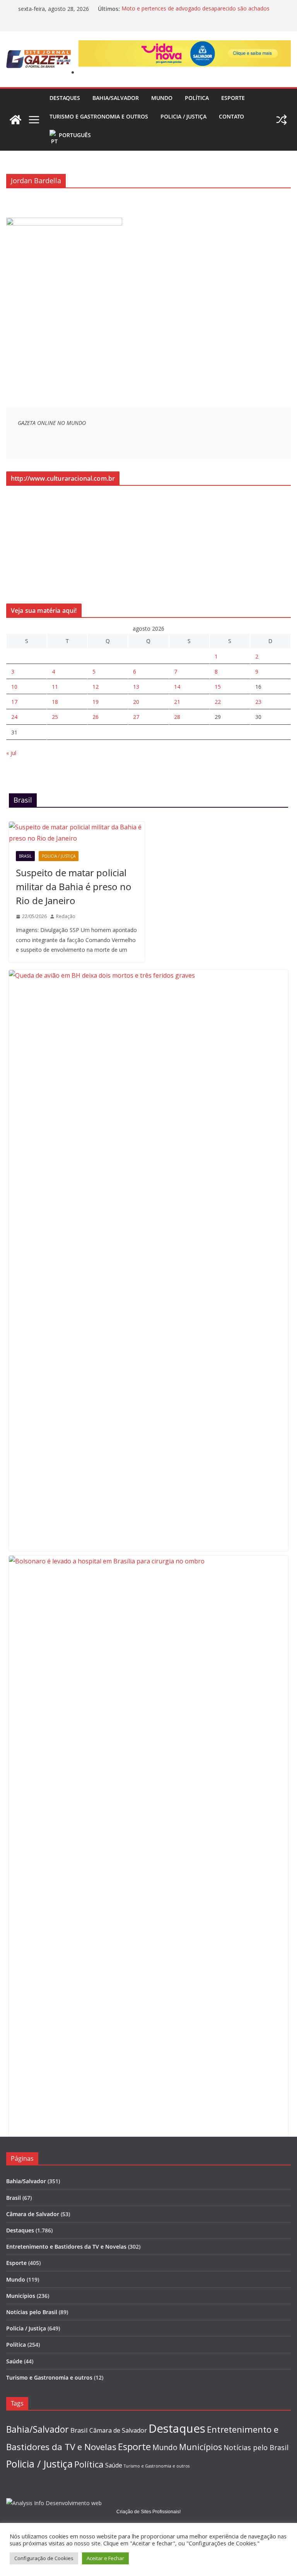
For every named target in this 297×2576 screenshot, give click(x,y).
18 (55, 702)
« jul (11, 753)
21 (177, 702)
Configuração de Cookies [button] (44, 2558)
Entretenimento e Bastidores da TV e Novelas (66, 2247)
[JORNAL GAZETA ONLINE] (15, 120)
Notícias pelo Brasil (32, 2312)
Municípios (21, 2296)
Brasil (25, 856)
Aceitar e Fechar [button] (105, 2558)
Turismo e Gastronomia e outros (99, 116)
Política (197, 98)
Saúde (14, 2361)
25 (55, 717)
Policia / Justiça (183, 116)
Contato (231, 116)
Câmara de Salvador (33, 2214)
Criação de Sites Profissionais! (148, 2512)
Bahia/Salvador (116, 98)
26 (96, 717)
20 (136, 702)
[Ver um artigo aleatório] (282, 120)
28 (177, 717)
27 (136, 717)
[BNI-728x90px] (185, 46)
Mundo (162, 98)
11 (55, 687)
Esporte (233, 98)
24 (14, 717)
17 (14, 702)
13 (136, 687)
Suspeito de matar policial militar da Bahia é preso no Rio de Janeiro (74, 886)
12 (96, 687)
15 (218, 687)
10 (14, 687)
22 (218, 702)
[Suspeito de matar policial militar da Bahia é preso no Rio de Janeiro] (77, 833)
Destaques (65, 98)
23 (258, 702)
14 (177, 687)
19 (96, 702)
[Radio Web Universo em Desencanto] (64, 223)
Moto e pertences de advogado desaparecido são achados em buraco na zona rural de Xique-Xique (195, 13)
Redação (66, 916)
